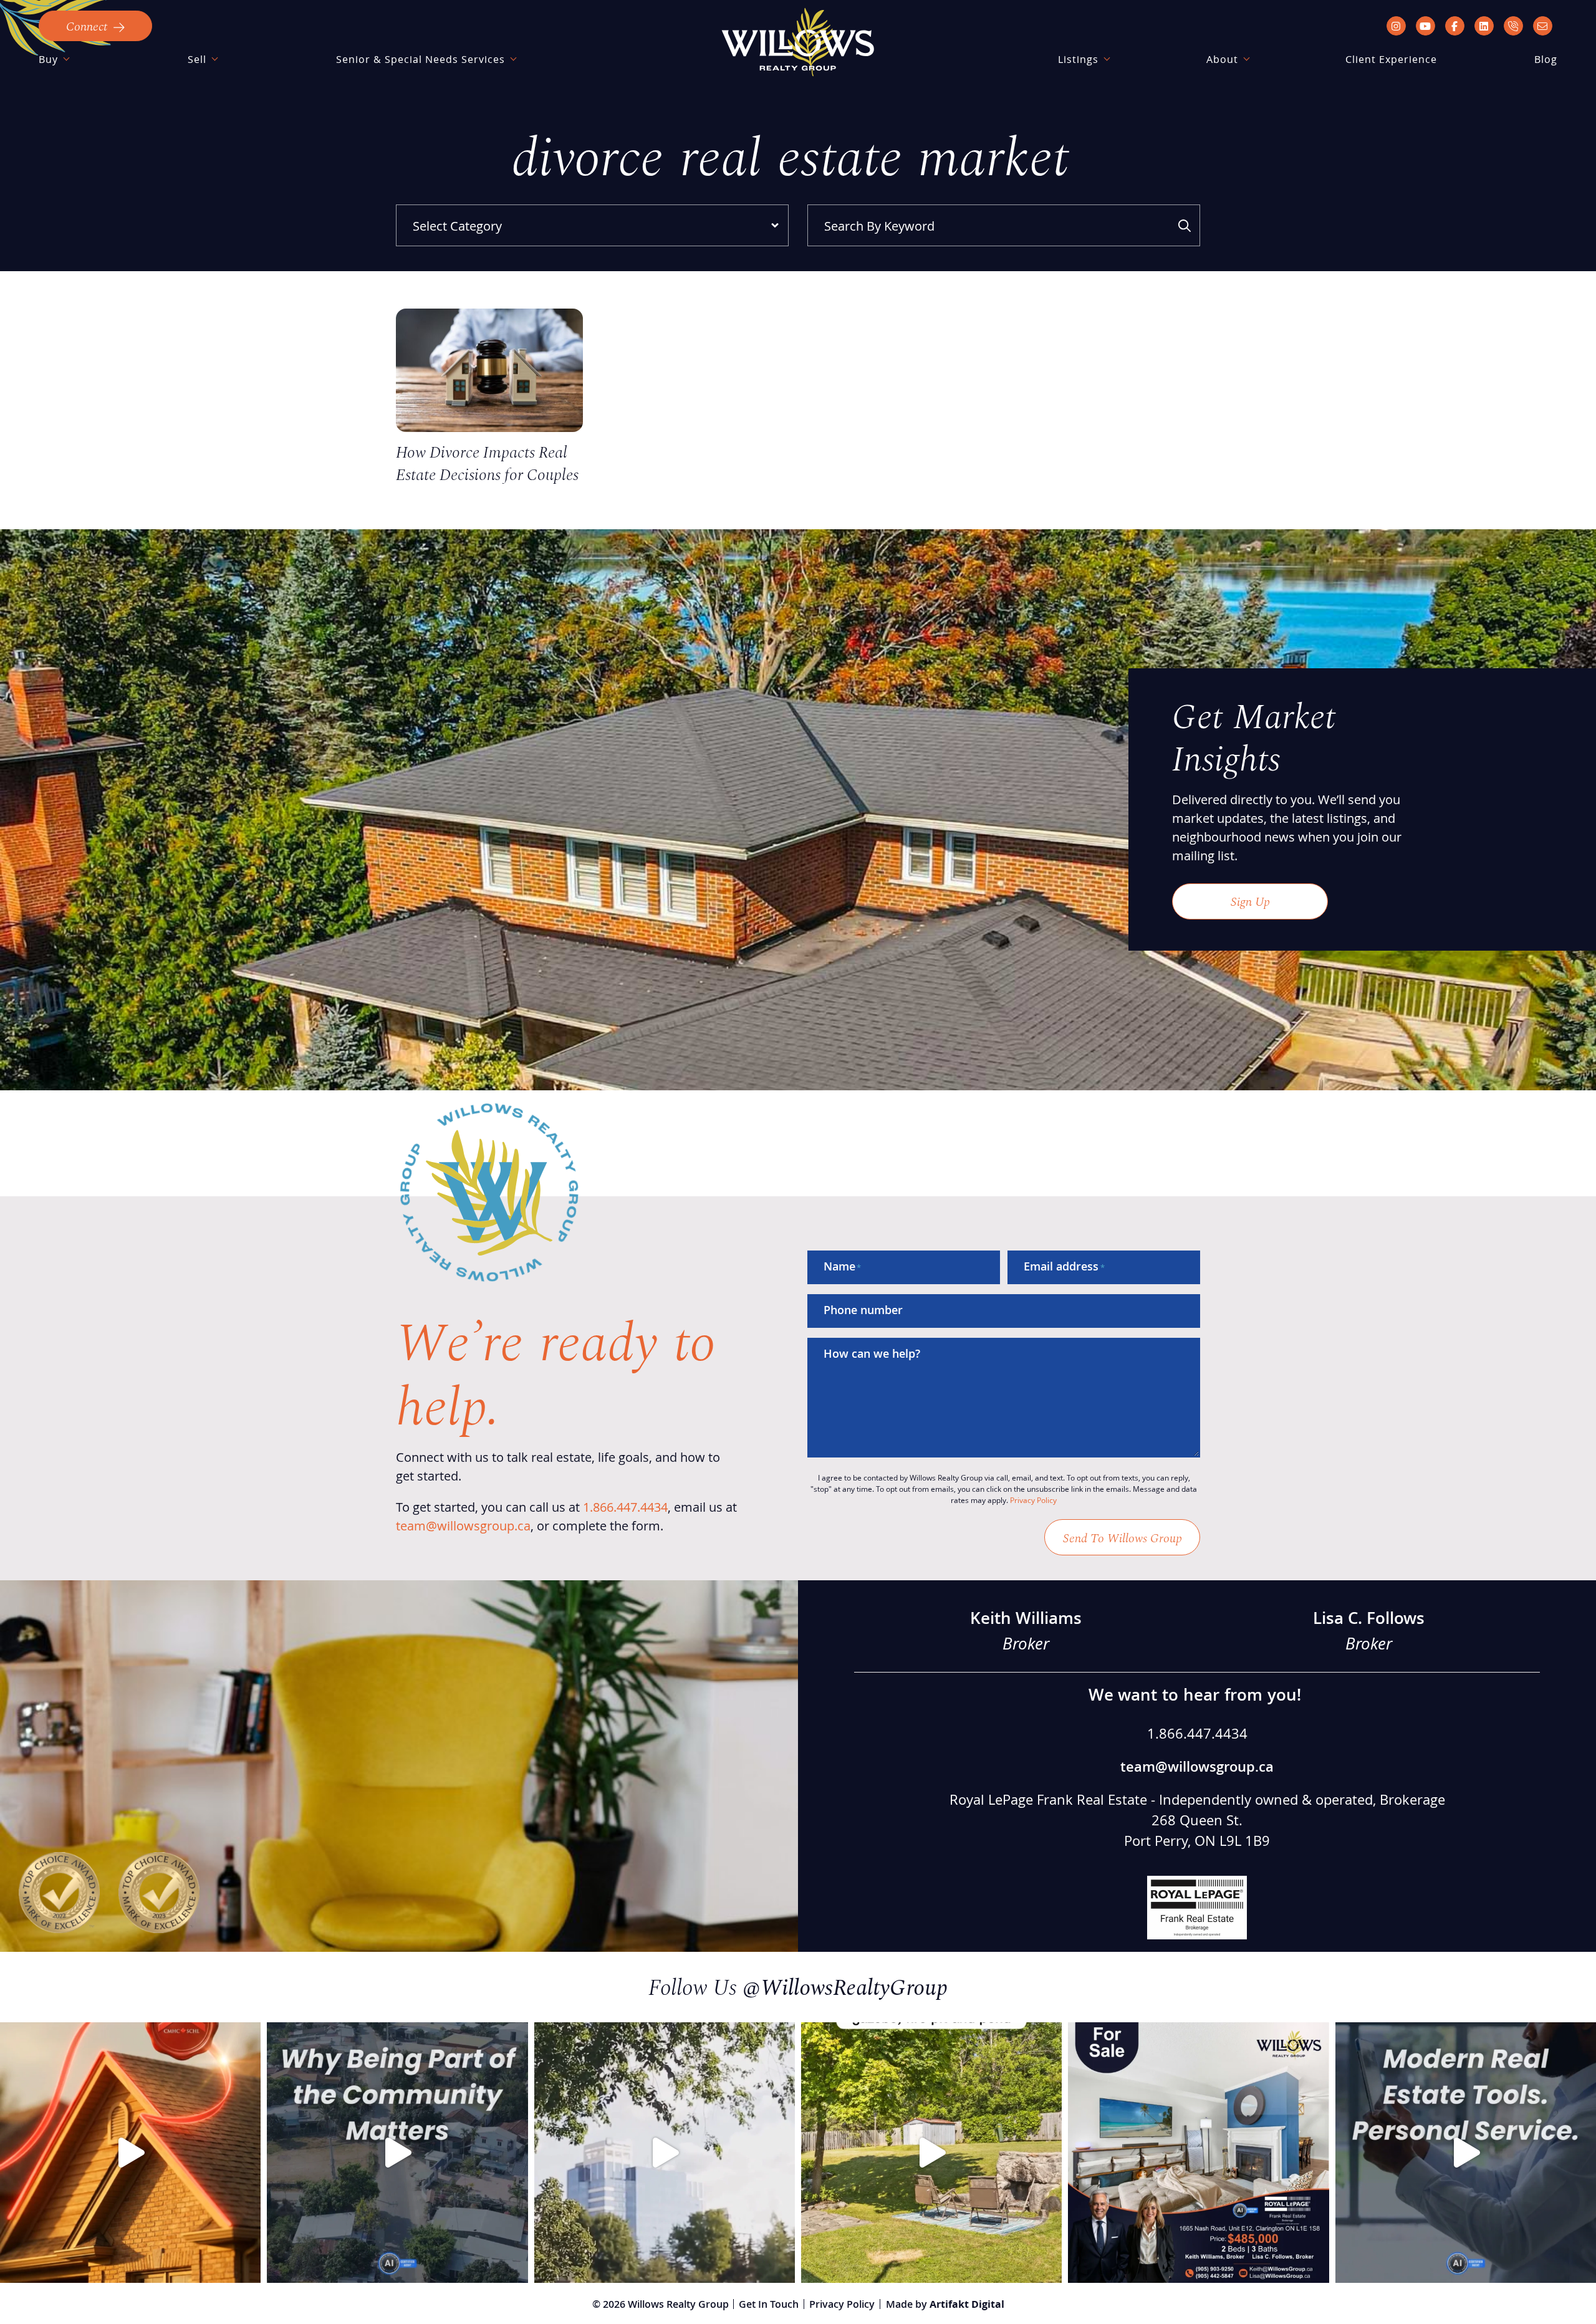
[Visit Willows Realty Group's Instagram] (1396, 26)
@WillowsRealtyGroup (845, 1986)
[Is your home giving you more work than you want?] (665, 2153)
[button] (95, 26)
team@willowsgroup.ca (463, 1525)
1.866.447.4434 (625, 1507)
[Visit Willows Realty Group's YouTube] (1425, 26)
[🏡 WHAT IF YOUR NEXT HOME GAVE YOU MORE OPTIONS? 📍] (1198, 2153)
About (1222, 59)
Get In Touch (769, 2304)
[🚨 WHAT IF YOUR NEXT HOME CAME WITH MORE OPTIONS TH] (931, 2153)
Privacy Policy (1033, 1500)
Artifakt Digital (967, 2304)
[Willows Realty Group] (798, 42)
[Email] (1543, 26)
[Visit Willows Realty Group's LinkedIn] (1484, 26)
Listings (1078, 59)
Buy (48, 59)
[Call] (1513, 26)
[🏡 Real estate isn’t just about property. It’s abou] (397, 2153)
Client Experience (1391, 59)
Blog (1546, 59)
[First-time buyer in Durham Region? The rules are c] (130, 2153)
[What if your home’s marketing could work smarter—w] (1466, 2153)
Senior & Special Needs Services (421, 59)
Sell (197, 59)
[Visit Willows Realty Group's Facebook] (1455, 26)
